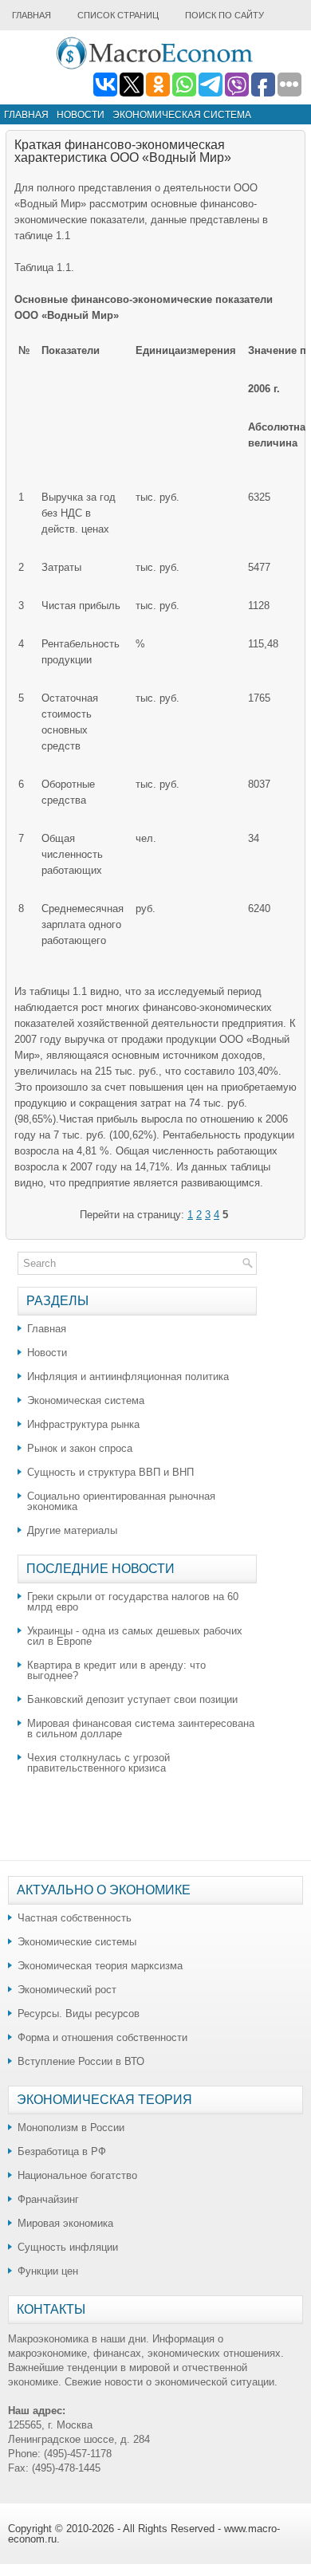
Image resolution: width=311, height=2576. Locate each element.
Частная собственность (75, 1918)
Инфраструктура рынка (83, 1424)
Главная (31, 15)
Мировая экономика (65, 2223)
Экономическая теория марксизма (100, 1966)
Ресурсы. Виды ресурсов (79, 2014)
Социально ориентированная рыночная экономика (121, 1501)
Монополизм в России (71, 2128)
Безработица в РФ (62, 2151)
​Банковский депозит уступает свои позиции (132, 1699)
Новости (81, 115)
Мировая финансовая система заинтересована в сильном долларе (141, 1728)
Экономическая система (182, 115)
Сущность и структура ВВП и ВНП (110, 1472)
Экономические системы (77, 1942)
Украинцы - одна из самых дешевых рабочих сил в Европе (135, 1636)
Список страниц (118, 15)
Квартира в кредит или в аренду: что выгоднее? (116, 1670)
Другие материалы (72, 1530)
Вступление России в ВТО (81, 2061)
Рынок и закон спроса (80, 1448)
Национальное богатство (77, 2175)
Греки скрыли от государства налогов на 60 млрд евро (133, 1602)
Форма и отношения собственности (102, 2037)
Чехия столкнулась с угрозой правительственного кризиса (98, 1763)
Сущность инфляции (68, 2247)
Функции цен (48, 2271)
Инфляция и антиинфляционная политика (128, 1376)
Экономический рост (67, 1990)
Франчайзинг (48, 2199)
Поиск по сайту (224, 15)
